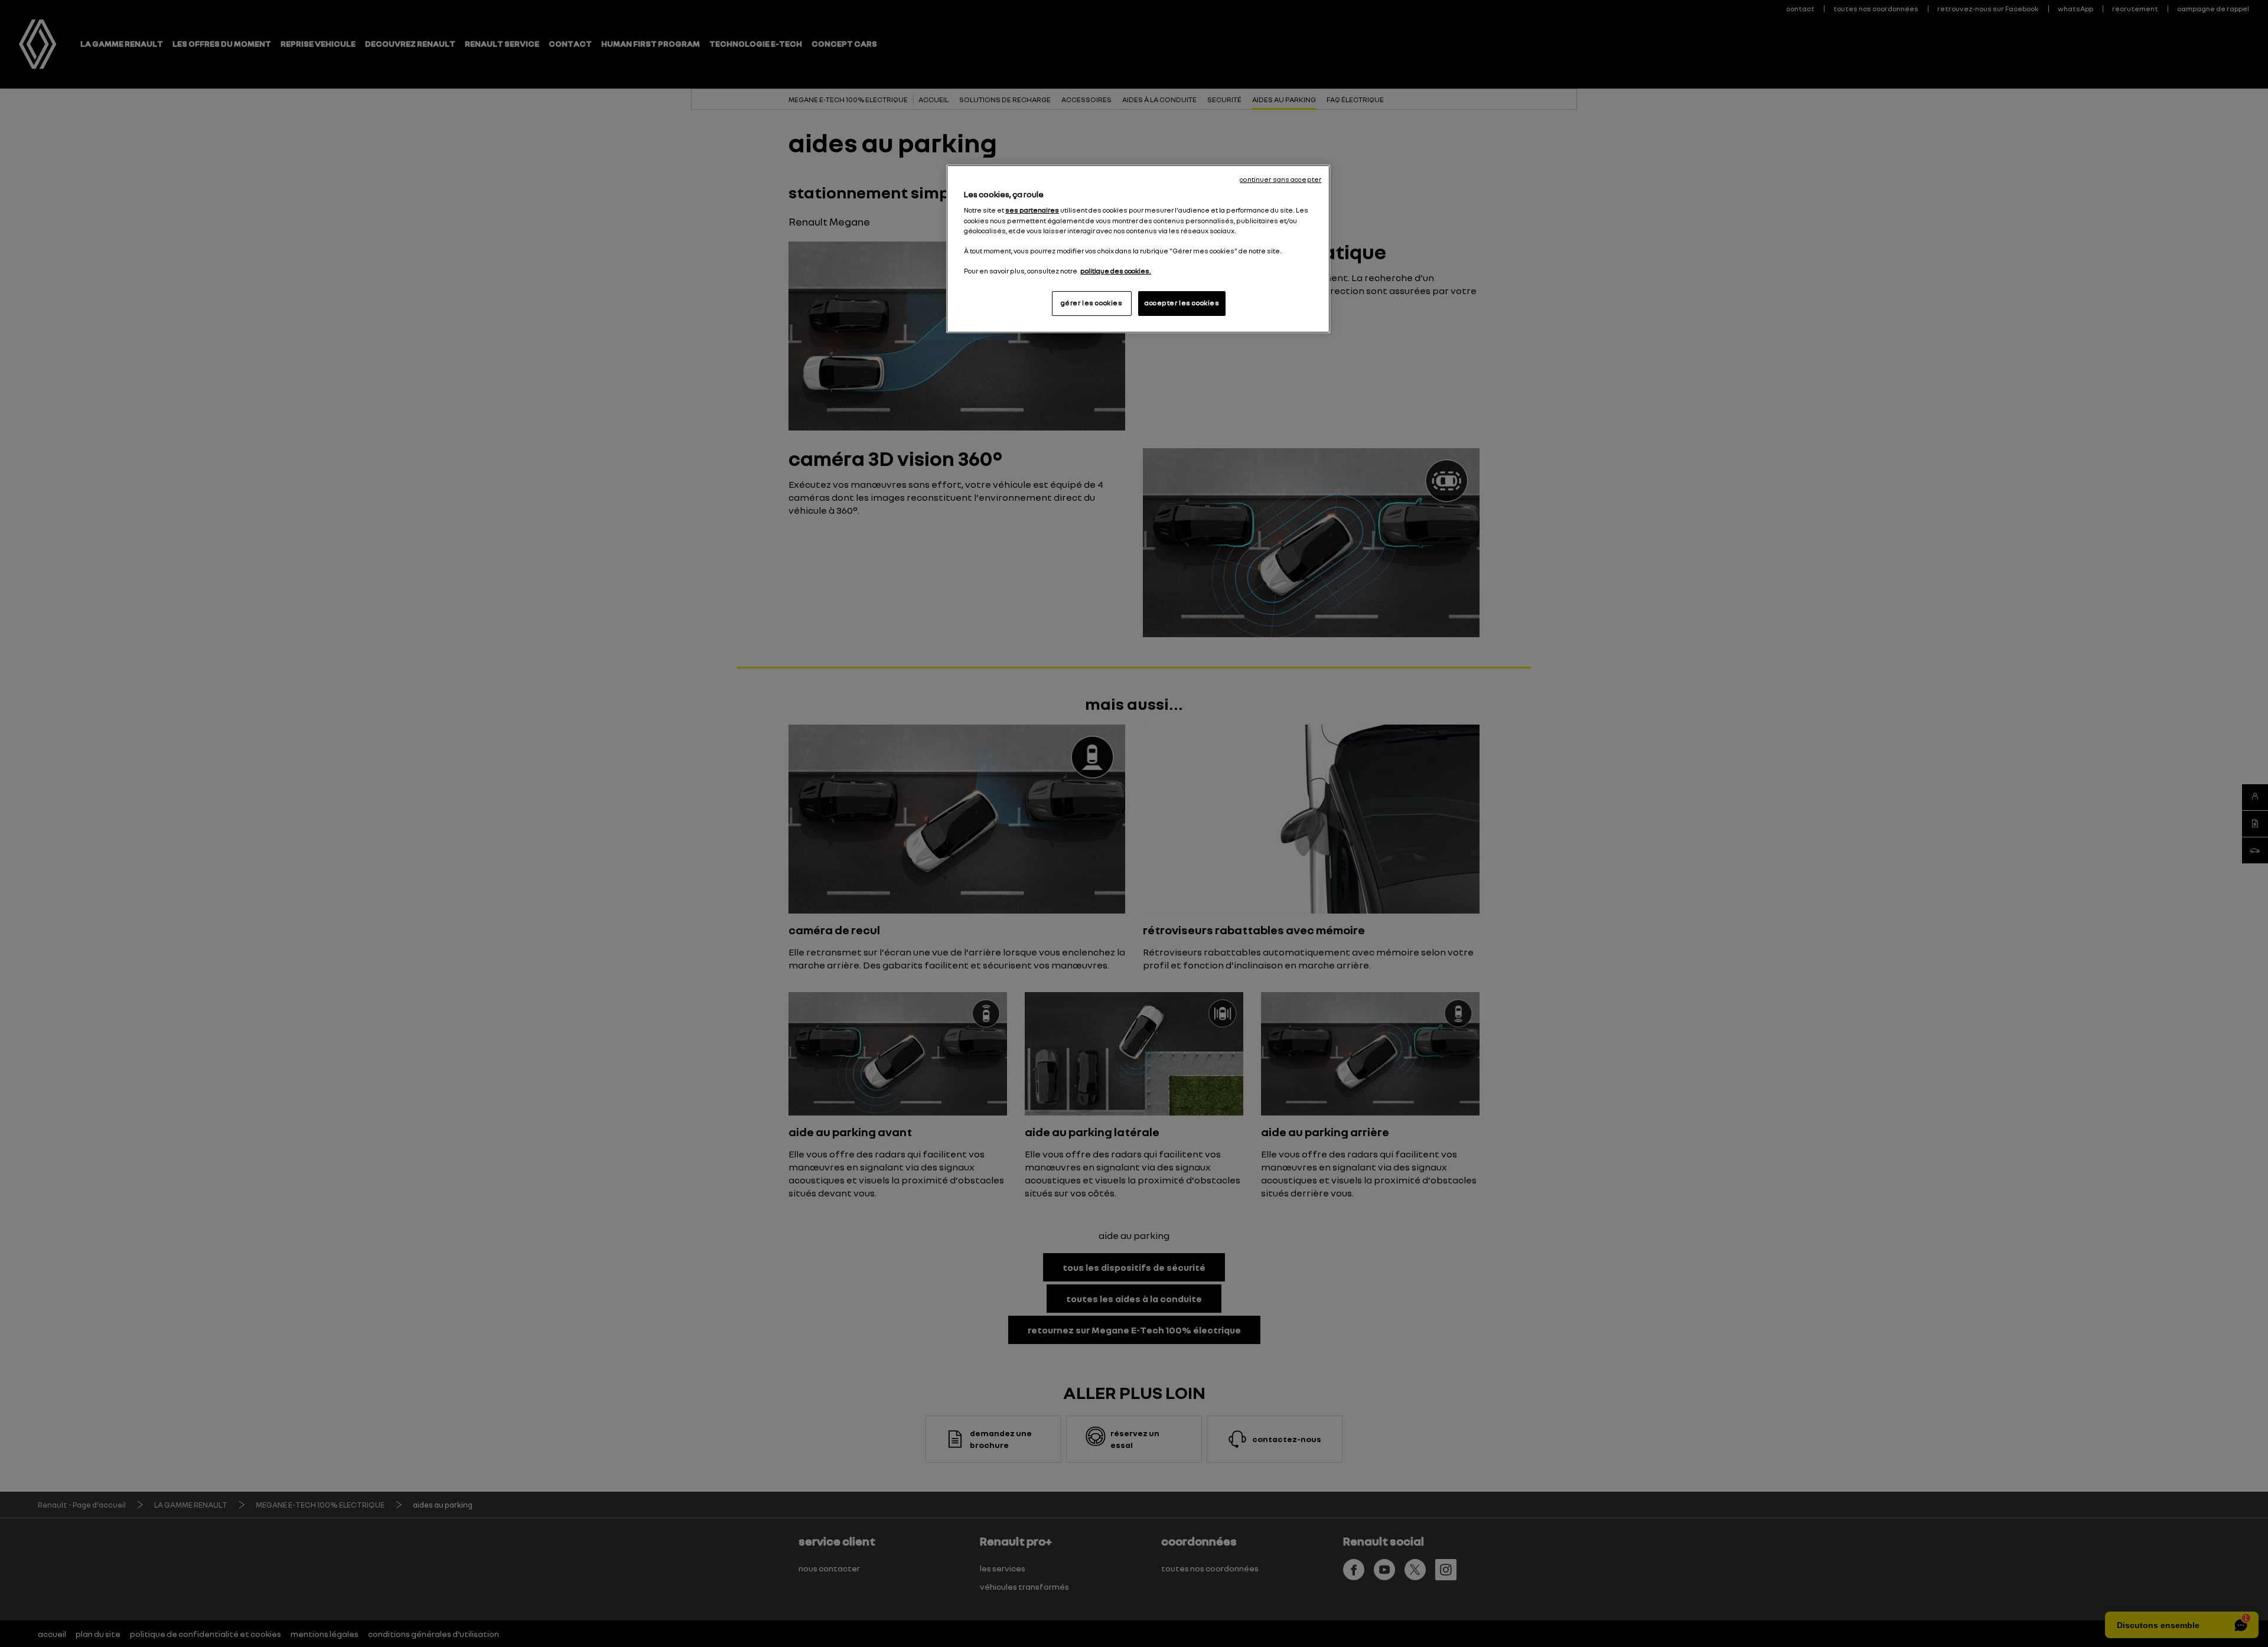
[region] (1138, 249)
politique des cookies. (1116, 271)
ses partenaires (1032, 210)
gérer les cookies (1092, 303)
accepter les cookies (1182, 303)
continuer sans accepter (1280, 180)
